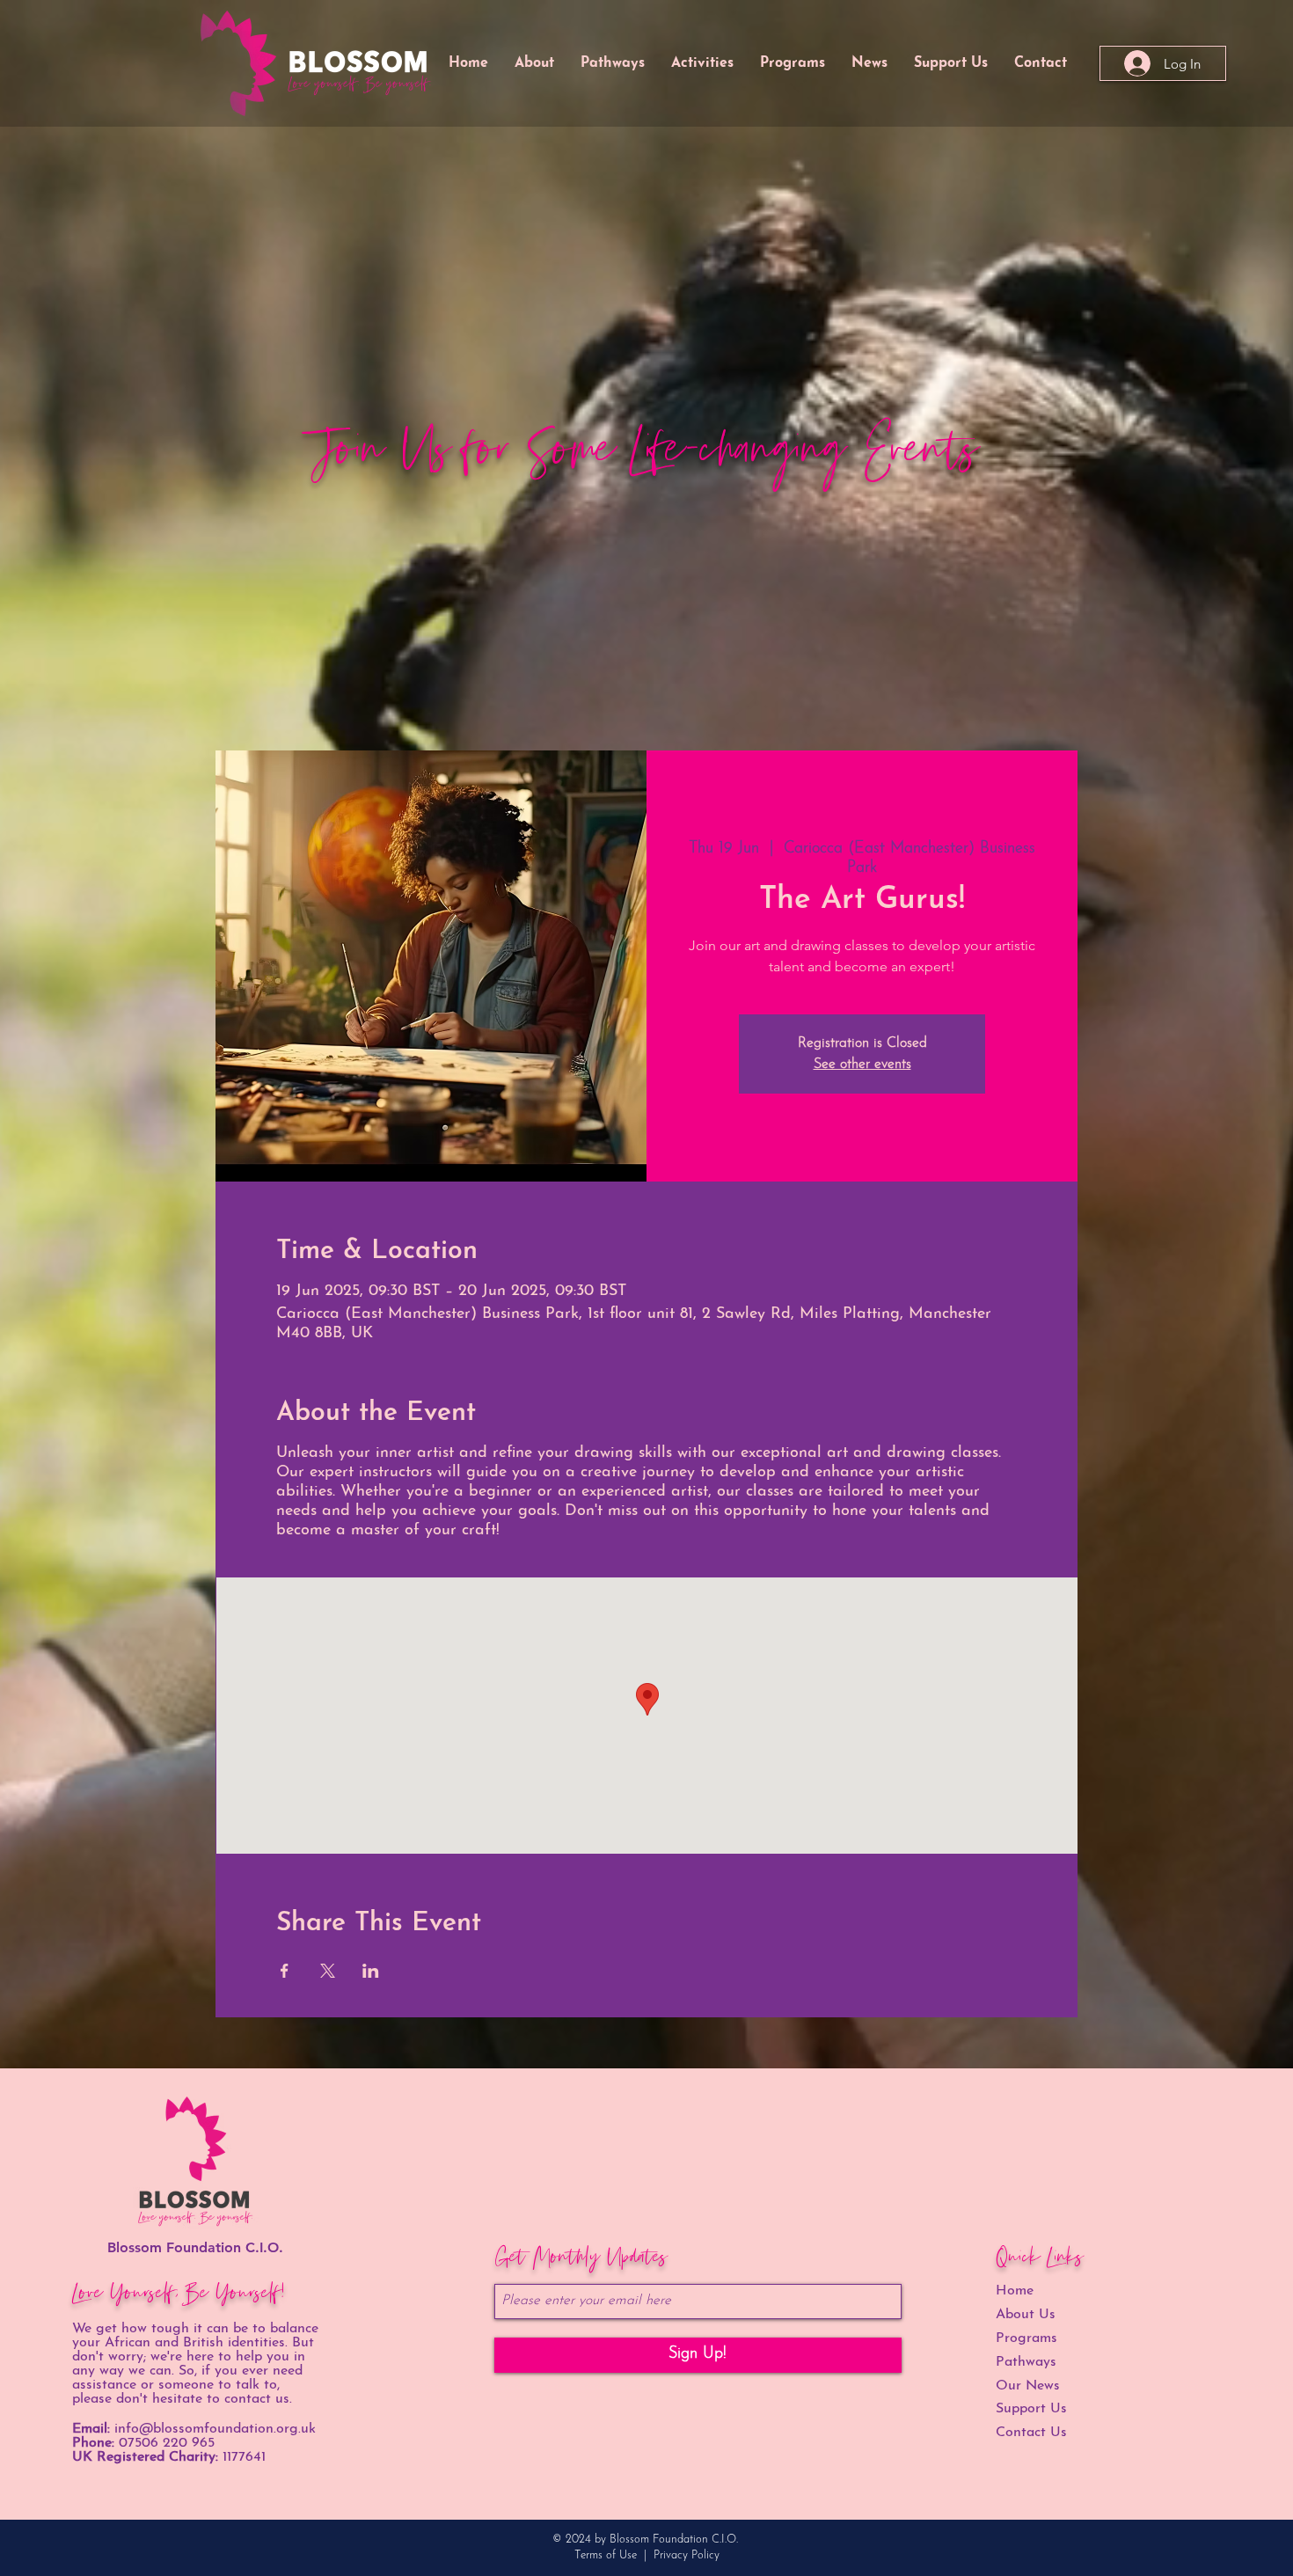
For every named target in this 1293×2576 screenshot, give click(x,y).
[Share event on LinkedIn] (371, 1971)
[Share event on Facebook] (285, 1971)
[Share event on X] (328, 1971)
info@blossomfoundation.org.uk (215, 2429)
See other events (862, 1065)
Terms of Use (606, 2555)
